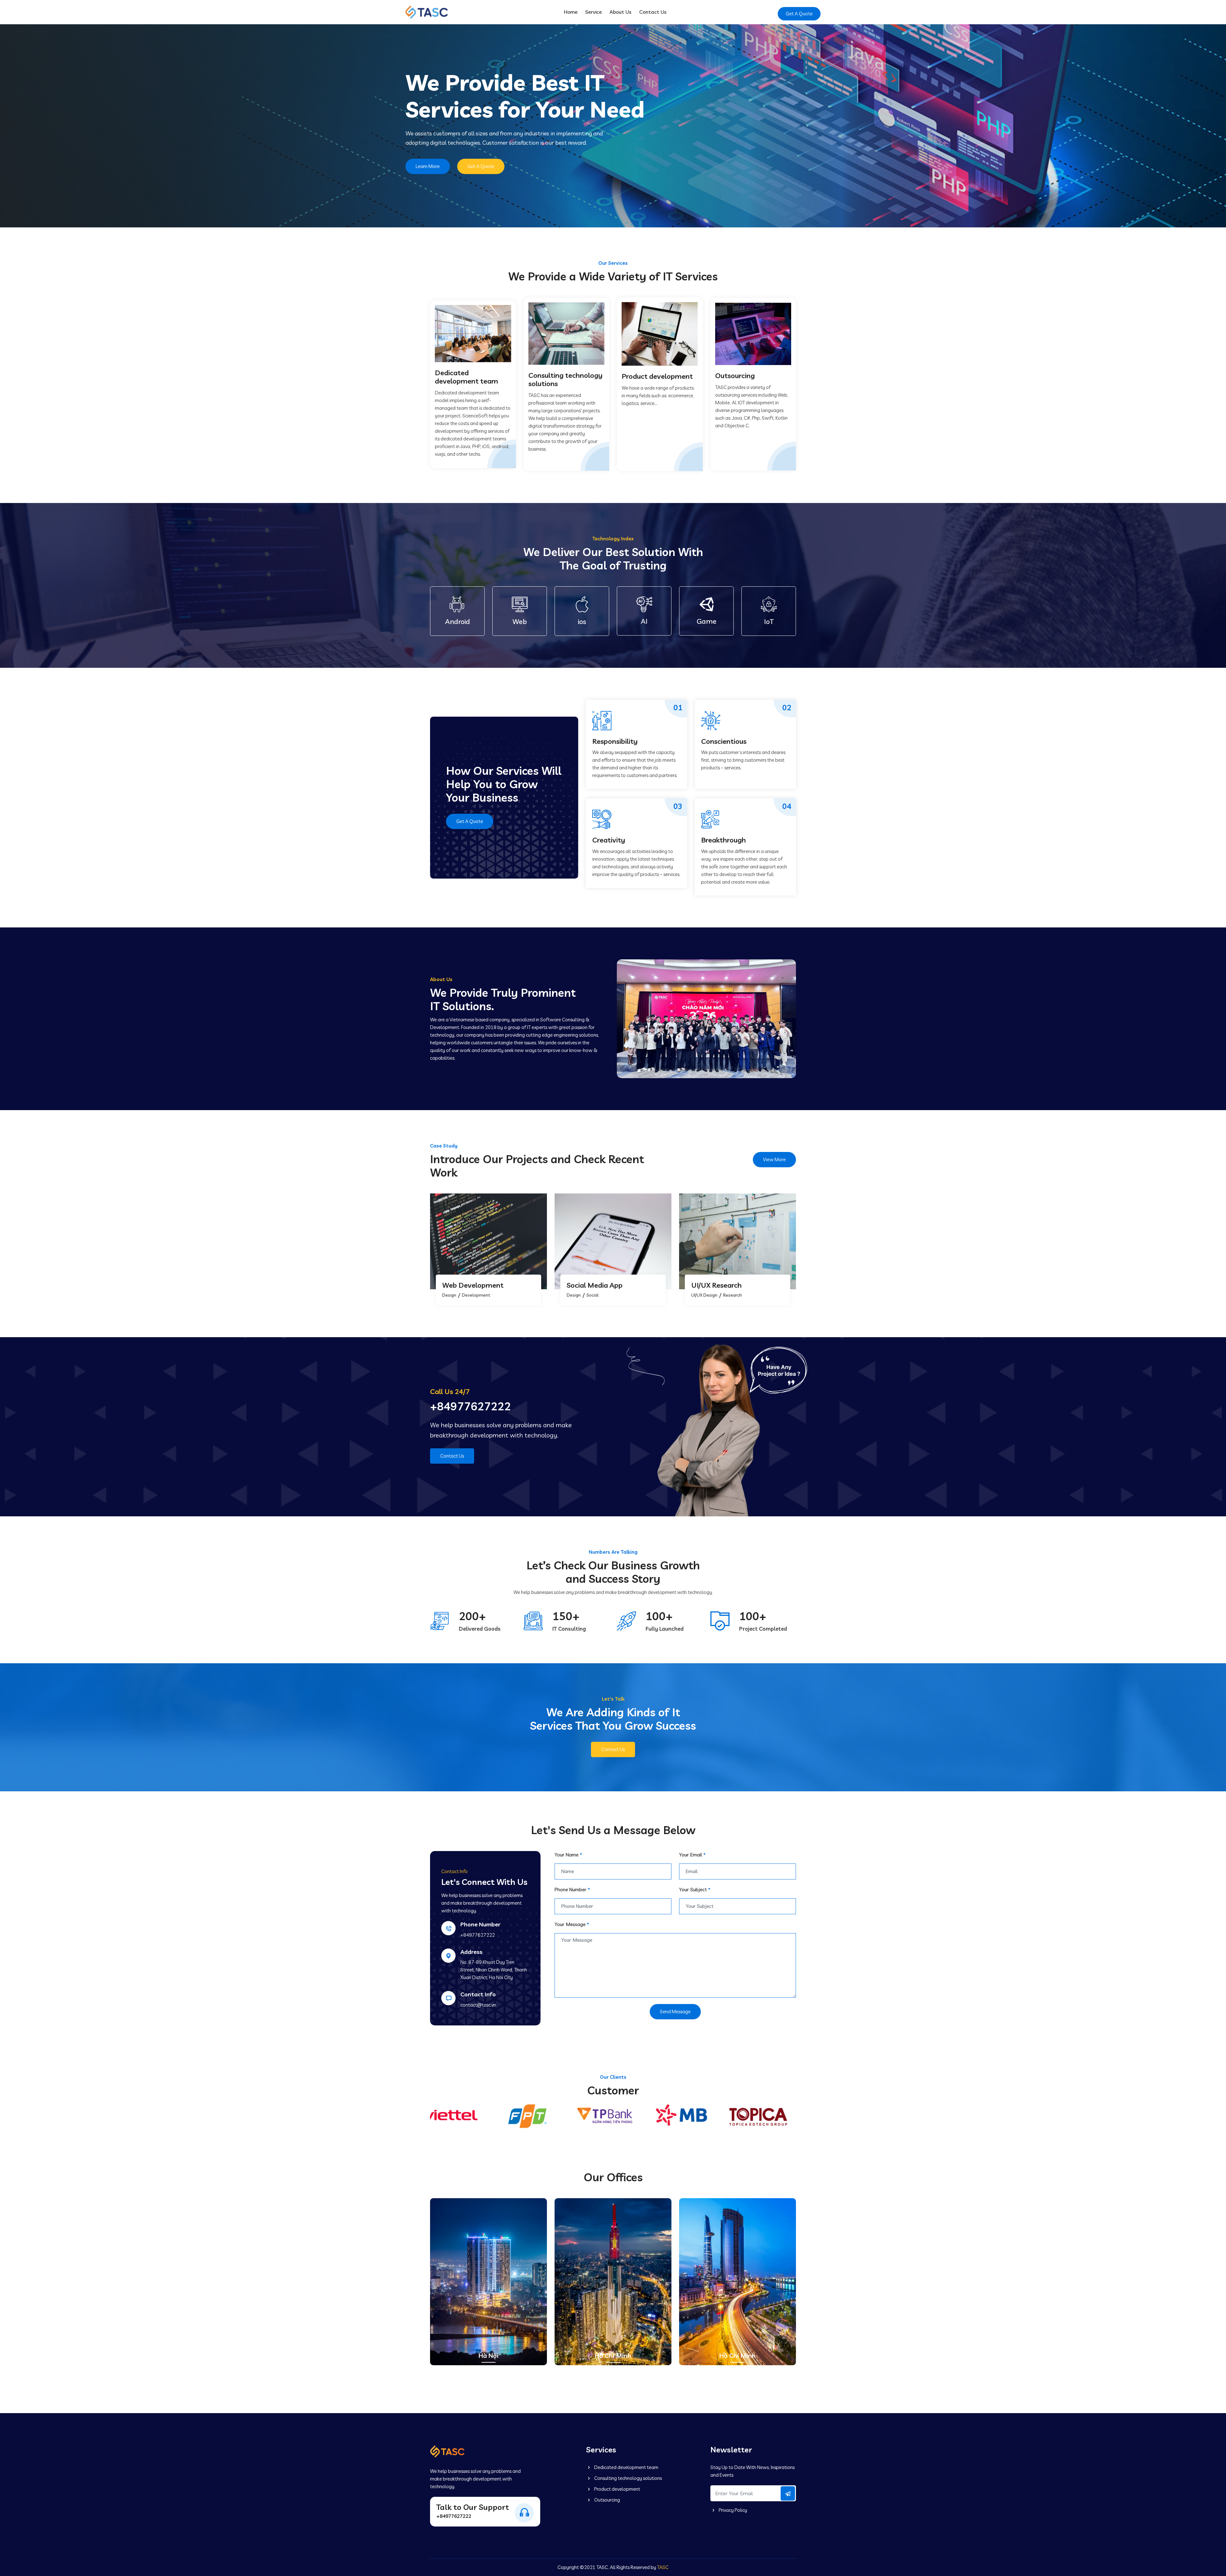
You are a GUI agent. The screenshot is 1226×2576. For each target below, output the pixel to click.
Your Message (572, 1924)
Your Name (568, 1855)
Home (571, 12)
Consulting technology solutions (628, 2478)
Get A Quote (799, 14)
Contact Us (653, 12)
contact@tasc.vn (478, 2005)
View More (774, 1159)
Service (594, 12)
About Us (621, 12)
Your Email (692, 1855)
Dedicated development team (626, 2467)
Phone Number (572, 1890)
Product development (617, 2489)
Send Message (675, 2012)
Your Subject (695, 1890)
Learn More (428, 166)
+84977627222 (470, 1406)
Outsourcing (607, 2500)
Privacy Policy (732, 2510)
